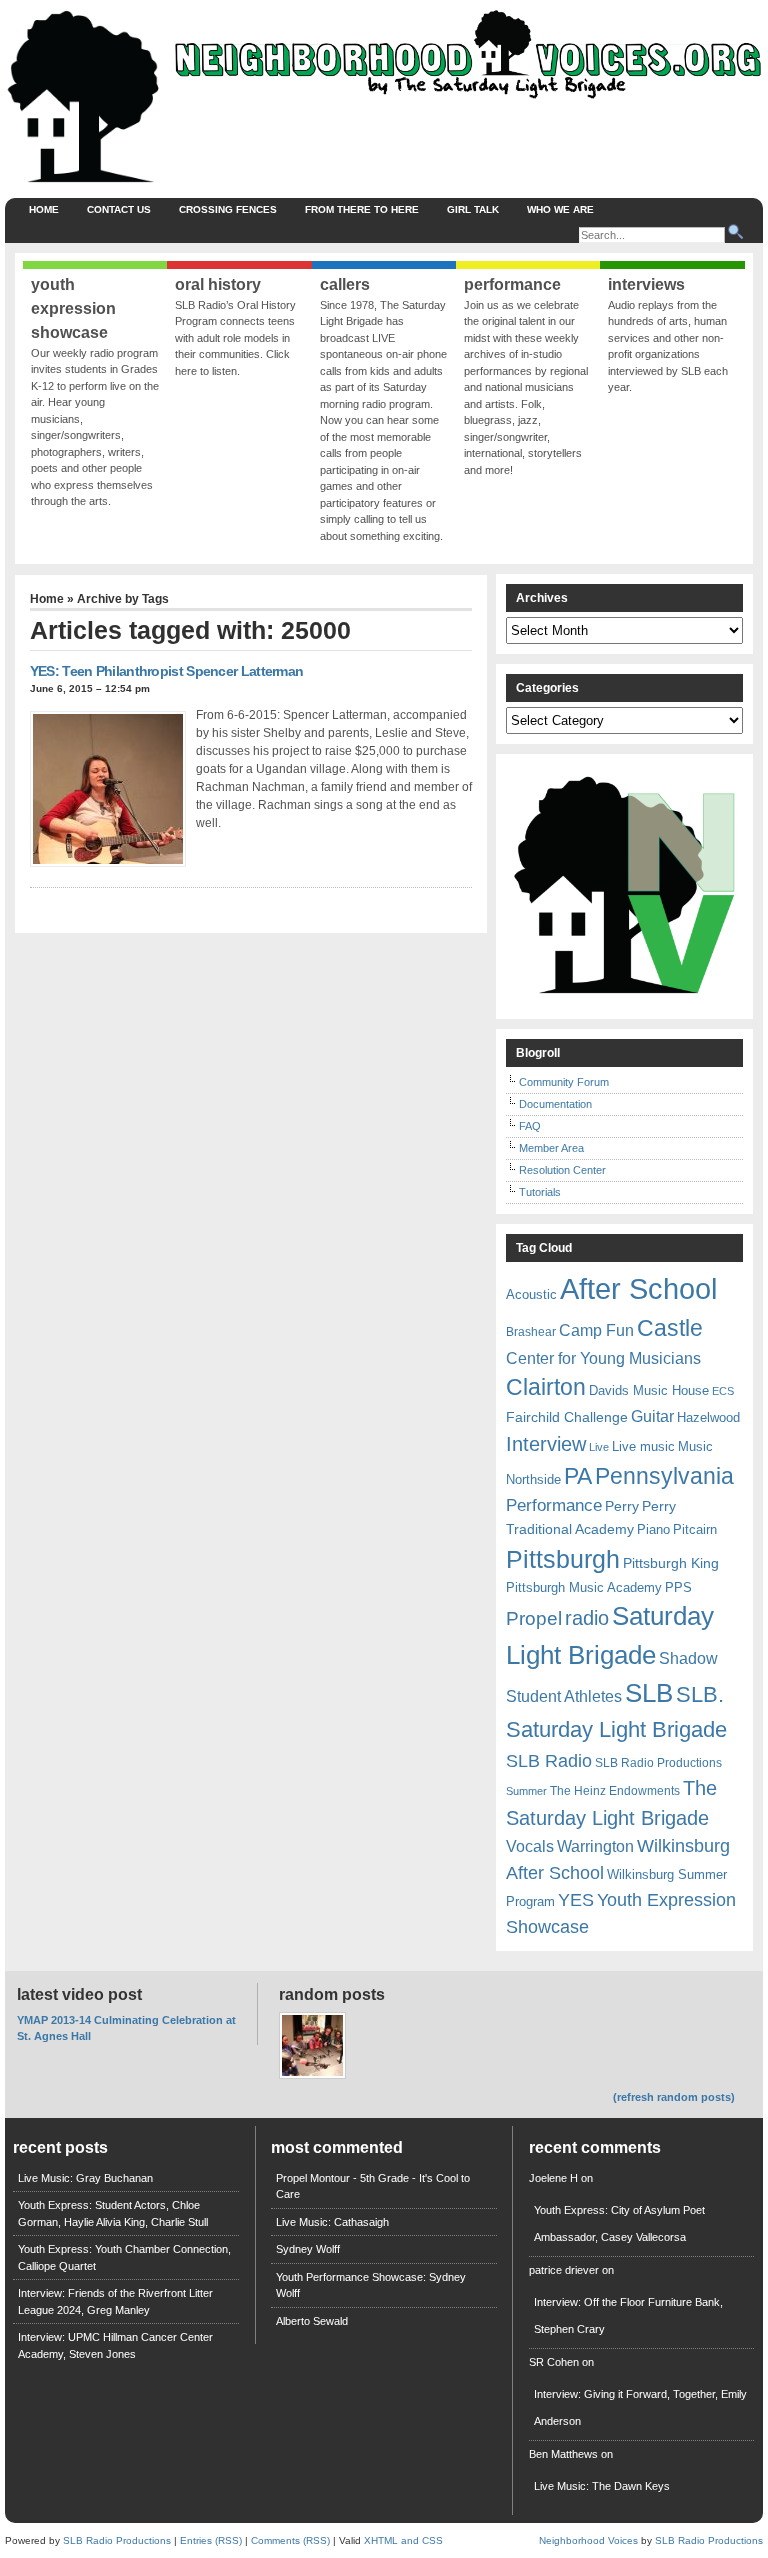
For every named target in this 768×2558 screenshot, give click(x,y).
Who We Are (560, 209)
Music (695, 1446)
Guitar (652, 1416)
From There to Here (362, 209)
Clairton (546, 1387)
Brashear (531, 1332)
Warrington (595, 1846)
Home (44, 209)
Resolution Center (562, 1170)
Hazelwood (708, 1417)
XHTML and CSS (403, 2540)
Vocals (530, 1846)
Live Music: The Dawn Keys (602, 2486)
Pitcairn (695, 1529)
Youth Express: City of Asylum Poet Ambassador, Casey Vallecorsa (619, 2223)
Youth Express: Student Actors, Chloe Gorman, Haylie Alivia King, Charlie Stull (113, 2213)
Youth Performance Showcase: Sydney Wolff (371, 2285)
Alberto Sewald (312, 2321)
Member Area (551, 1148)
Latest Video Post (79, 1994)
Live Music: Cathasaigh (332, 2222)
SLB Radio (549, 1760)
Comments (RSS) (290, 2540)
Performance (554, 1505)
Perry (622, 1506)
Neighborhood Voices (588, 2540)
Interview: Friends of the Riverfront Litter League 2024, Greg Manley (115, 2301)
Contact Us (119, 209)
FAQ (530, 1126)
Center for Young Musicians (603, 1358)
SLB (649, 1693)
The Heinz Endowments (615, 1791)
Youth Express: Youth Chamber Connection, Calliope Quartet (124, 2257)
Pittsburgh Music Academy (584, 1587)
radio (587, 1618)
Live (599, 1447)
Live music (643, 1446)
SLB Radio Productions (658, 1763)
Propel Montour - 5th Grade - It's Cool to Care (373, 2186)
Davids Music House (649, 1390)
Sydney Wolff (308, 2249)
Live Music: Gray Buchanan (85, 2178)
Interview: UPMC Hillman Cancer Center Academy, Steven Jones (115, 2345)
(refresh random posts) (674, 2097)
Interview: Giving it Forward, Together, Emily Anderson (640, 2407)
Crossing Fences (228, 209)
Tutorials (540, 1192)
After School (638, 1288)
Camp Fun (596, 1330)
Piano (653, 1529)
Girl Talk (473, 209)
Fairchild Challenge (567, 1417)
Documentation (555, 1104)
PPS (678, 1587)
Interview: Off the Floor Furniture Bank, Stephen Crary (628, 2315)
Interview (546, 1444)
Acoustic (531, 1294)
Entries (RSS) (211, 2540)
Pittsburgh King (671, 1563)
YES (576, 1900)
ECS (723, 1391)
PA (578, 1476)
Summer (526, 1791)
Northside (533, 1479)
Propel (534, 1618)
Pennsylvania (664, 1476)
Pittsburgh (563, 1559)
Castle (670, 1328)
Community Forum (564, 1082)
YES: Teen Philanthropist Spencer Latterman (167, 671)
